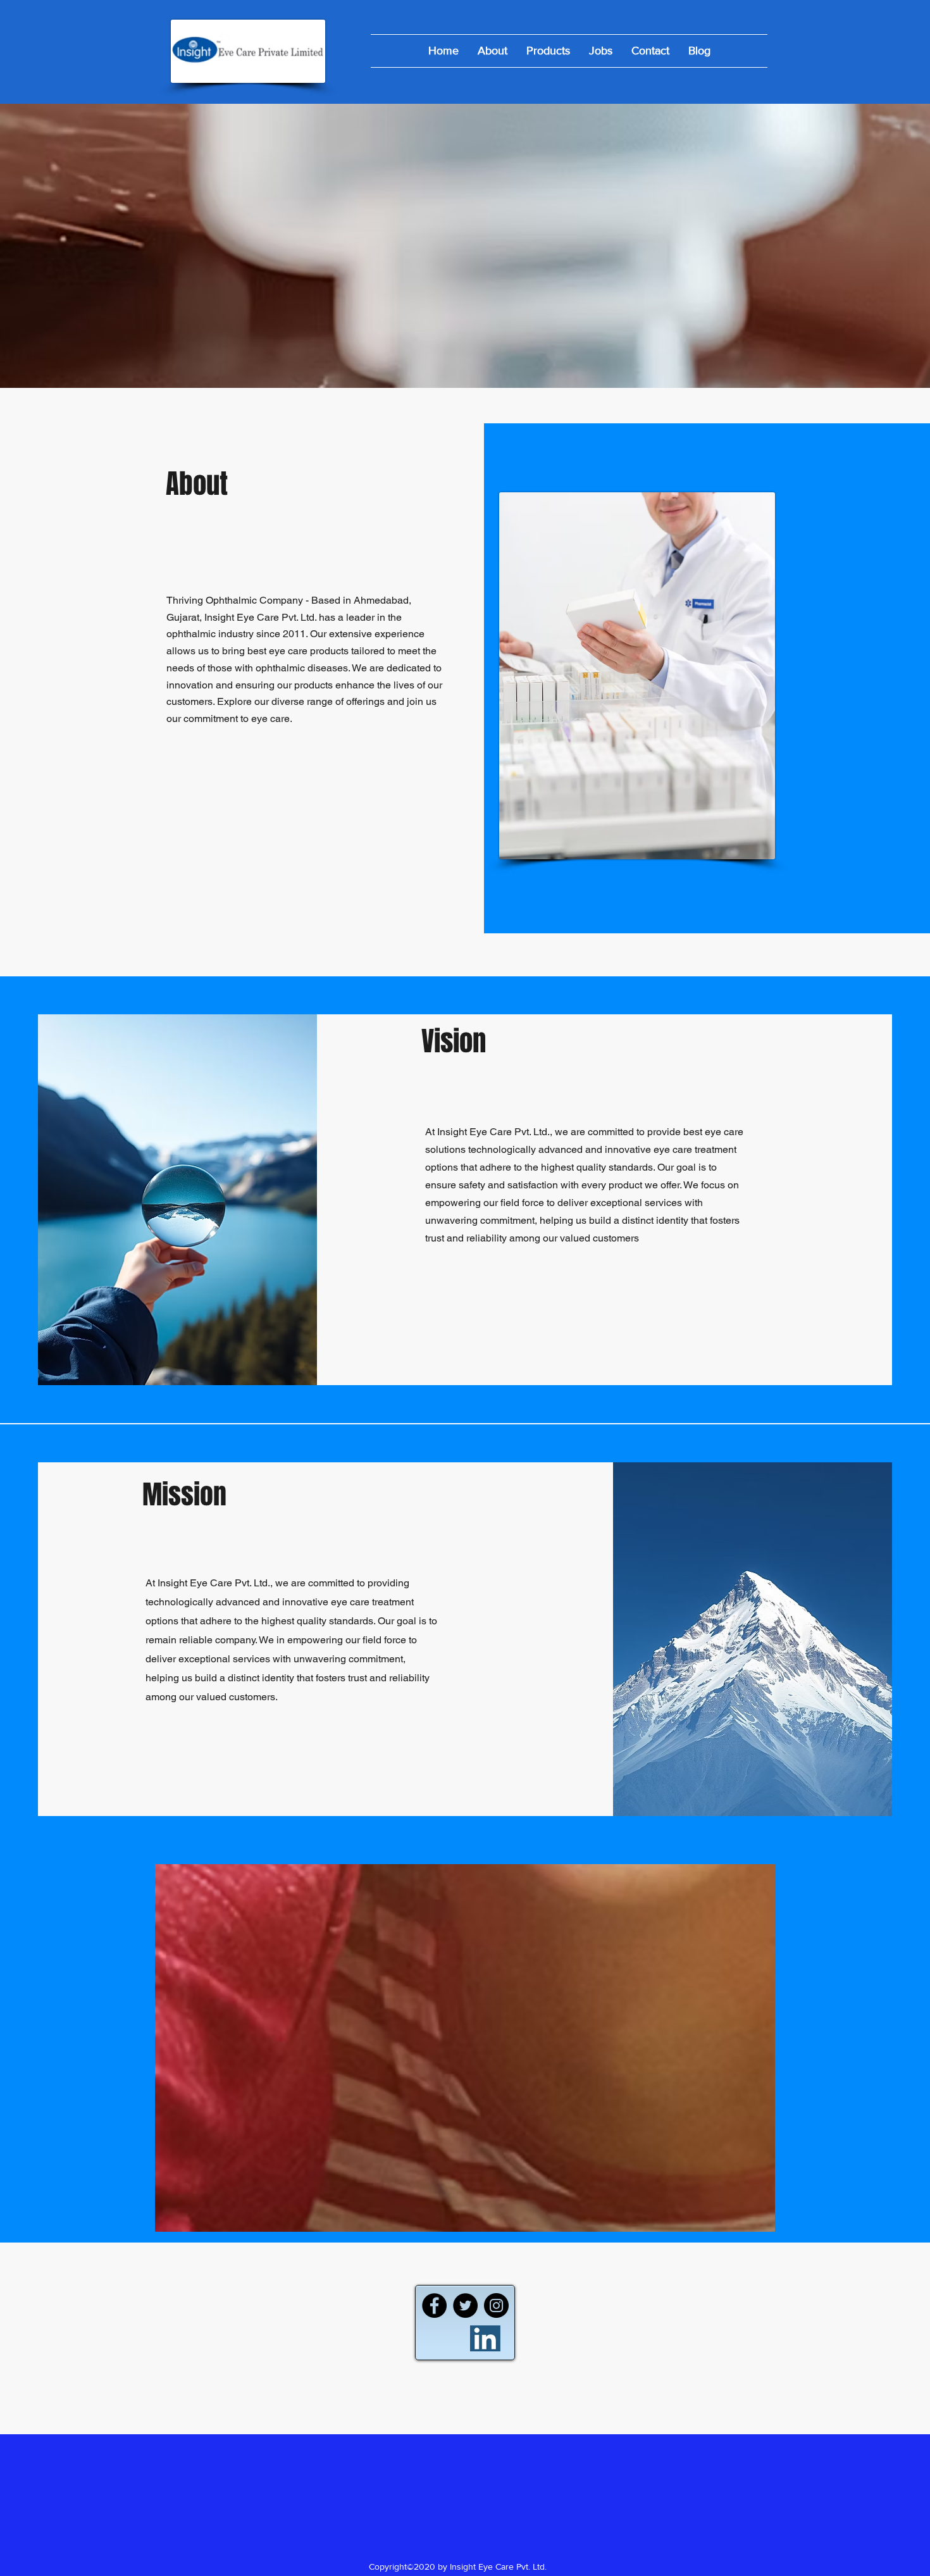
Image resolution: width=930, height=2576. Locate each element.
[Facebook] (434, 2305)
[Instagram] (496, 2305)
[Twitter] (465, 2305)
